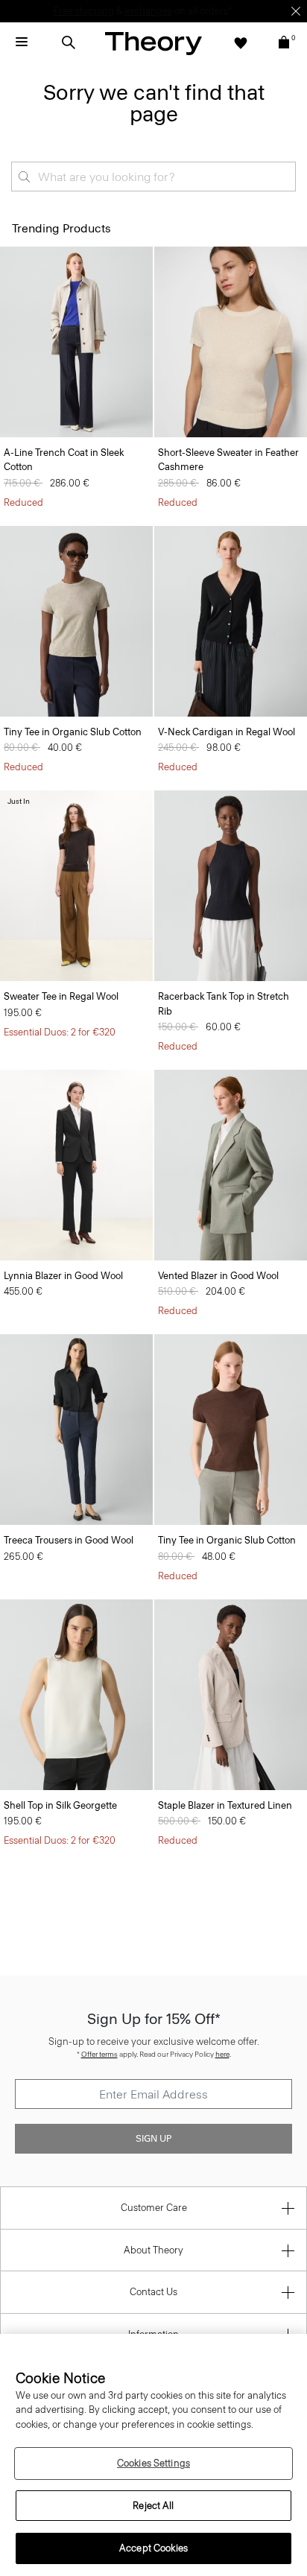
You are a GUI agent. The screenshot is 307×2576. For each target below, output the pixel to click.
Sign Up (153, 2139)
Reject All (153, 2506)
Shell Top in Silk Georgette (60, 1805)
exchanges (148, 11)
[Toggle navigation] (22, 42)
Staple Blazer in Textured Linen (225, 1805)
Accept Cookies (153, 2548)
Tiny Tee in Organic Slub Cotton (73, 732)
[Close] (296, 11)
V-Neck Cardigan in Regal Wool (227, 732)
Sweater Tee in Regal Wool (61, 996)
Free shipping (84, 11)
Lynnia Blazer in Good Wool (63, 1276)
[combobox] (153, 177)
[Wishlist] (241, 42)
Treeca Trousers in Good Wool (69, 1540)
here (222, 2054)
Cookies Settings (153, 2463)
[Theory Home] (153, 43)
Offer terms (99, 2054)
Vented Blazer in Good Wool (218, 1276)
